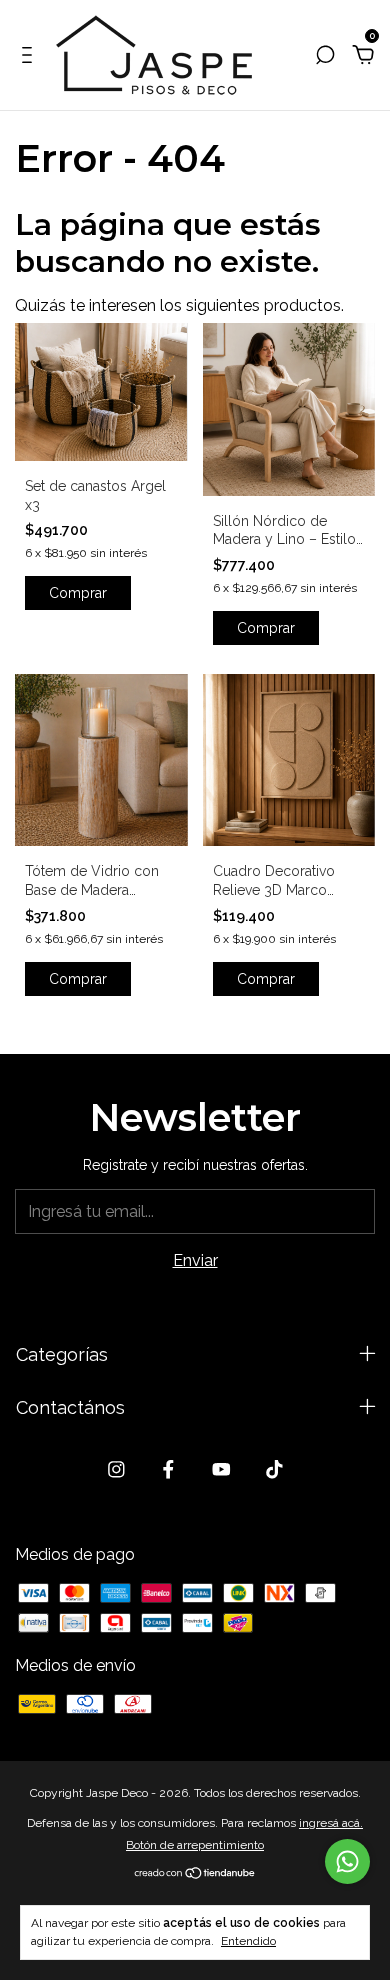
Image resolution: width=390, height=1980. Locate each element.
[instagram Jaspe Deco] (116, 1469)
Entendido (248, 1941)
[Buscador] (325, 55)
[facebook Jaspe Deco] (168, 1469)
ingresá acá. (331, 1823)
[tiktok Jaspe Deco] (274, 1469)
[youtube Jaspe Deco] (221, 1469)
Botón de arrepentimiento (195, 1845)
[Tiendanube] (195, 1874)
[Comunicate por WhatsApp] (347, 1861)
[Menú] (30, 55)
